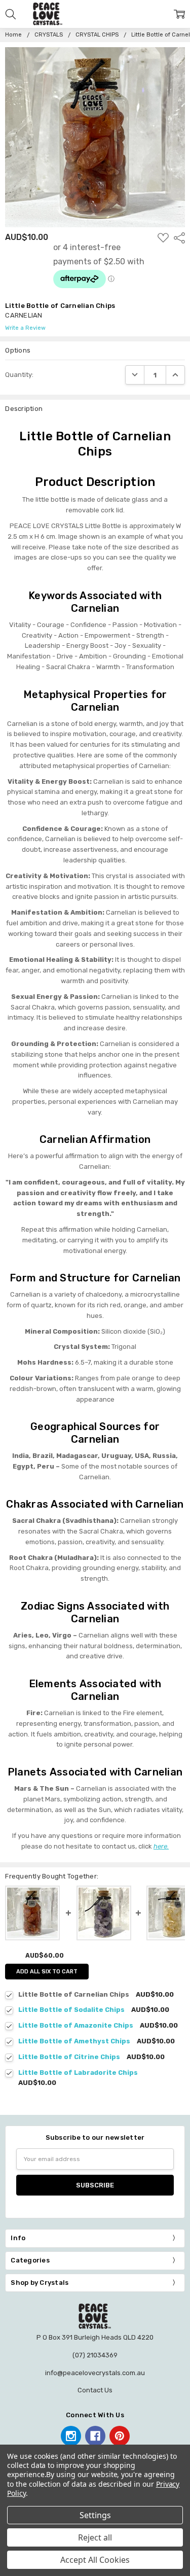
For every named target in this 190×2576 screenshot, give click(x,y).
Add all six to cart (47, 1972)
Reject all (95, 2537)
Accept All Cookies (95, 2560)
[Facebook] (95, 2436)
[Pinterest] (120, 2436)
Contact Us (95, 2390)
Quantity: (19, 375)
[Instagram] (71, 2436)
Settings (95, 2515)
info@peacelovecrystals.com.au (95, 2373)
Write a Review (25, 328)
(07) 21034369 (95, 2355)
